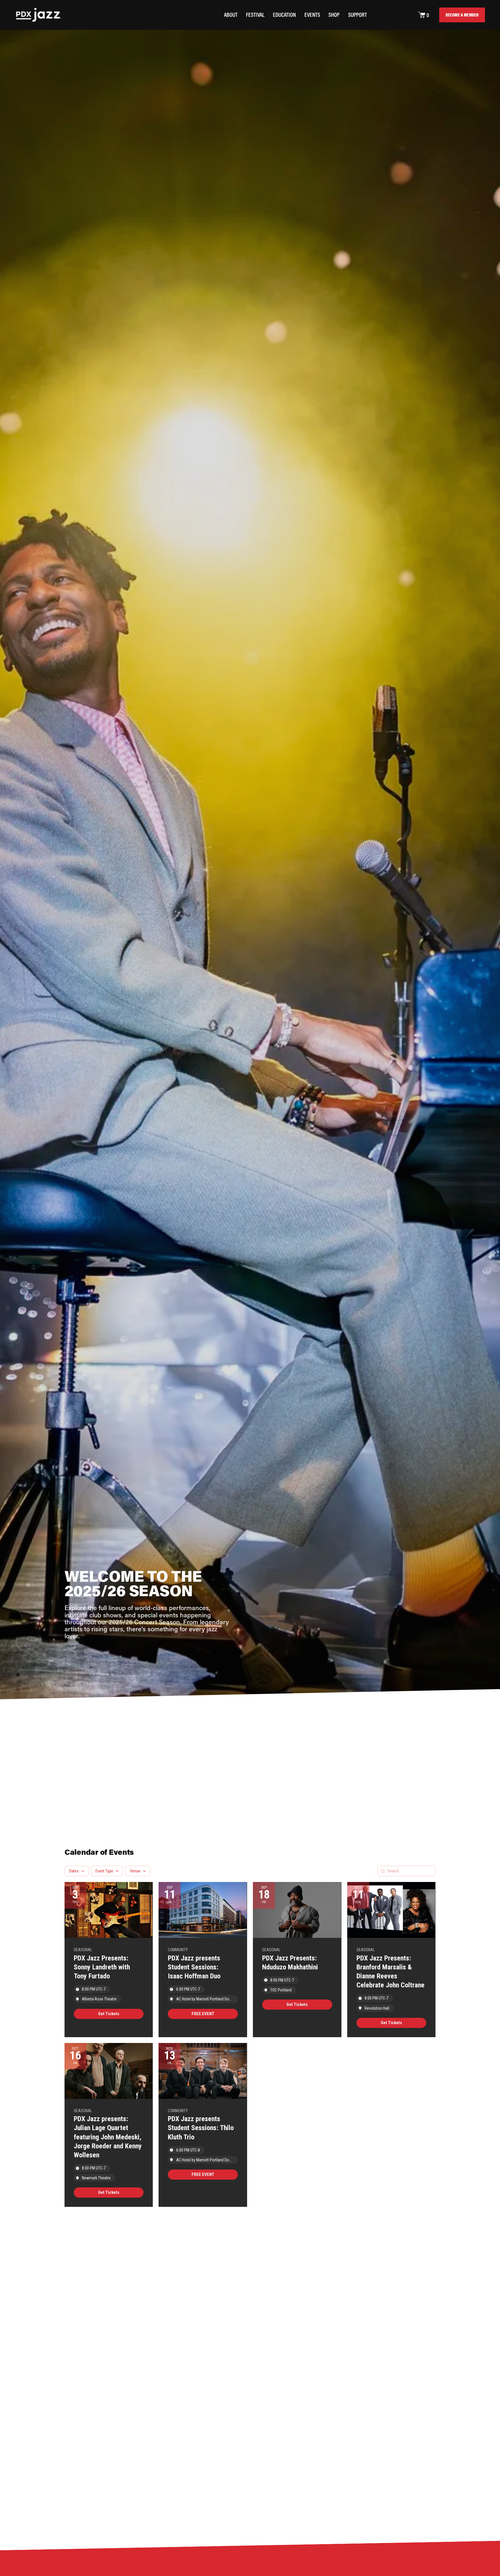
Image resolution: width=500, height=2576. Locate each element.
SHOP (334, 15)
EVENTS (312, 15)
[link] (109, 2014)
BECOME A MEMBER (462, 15)
